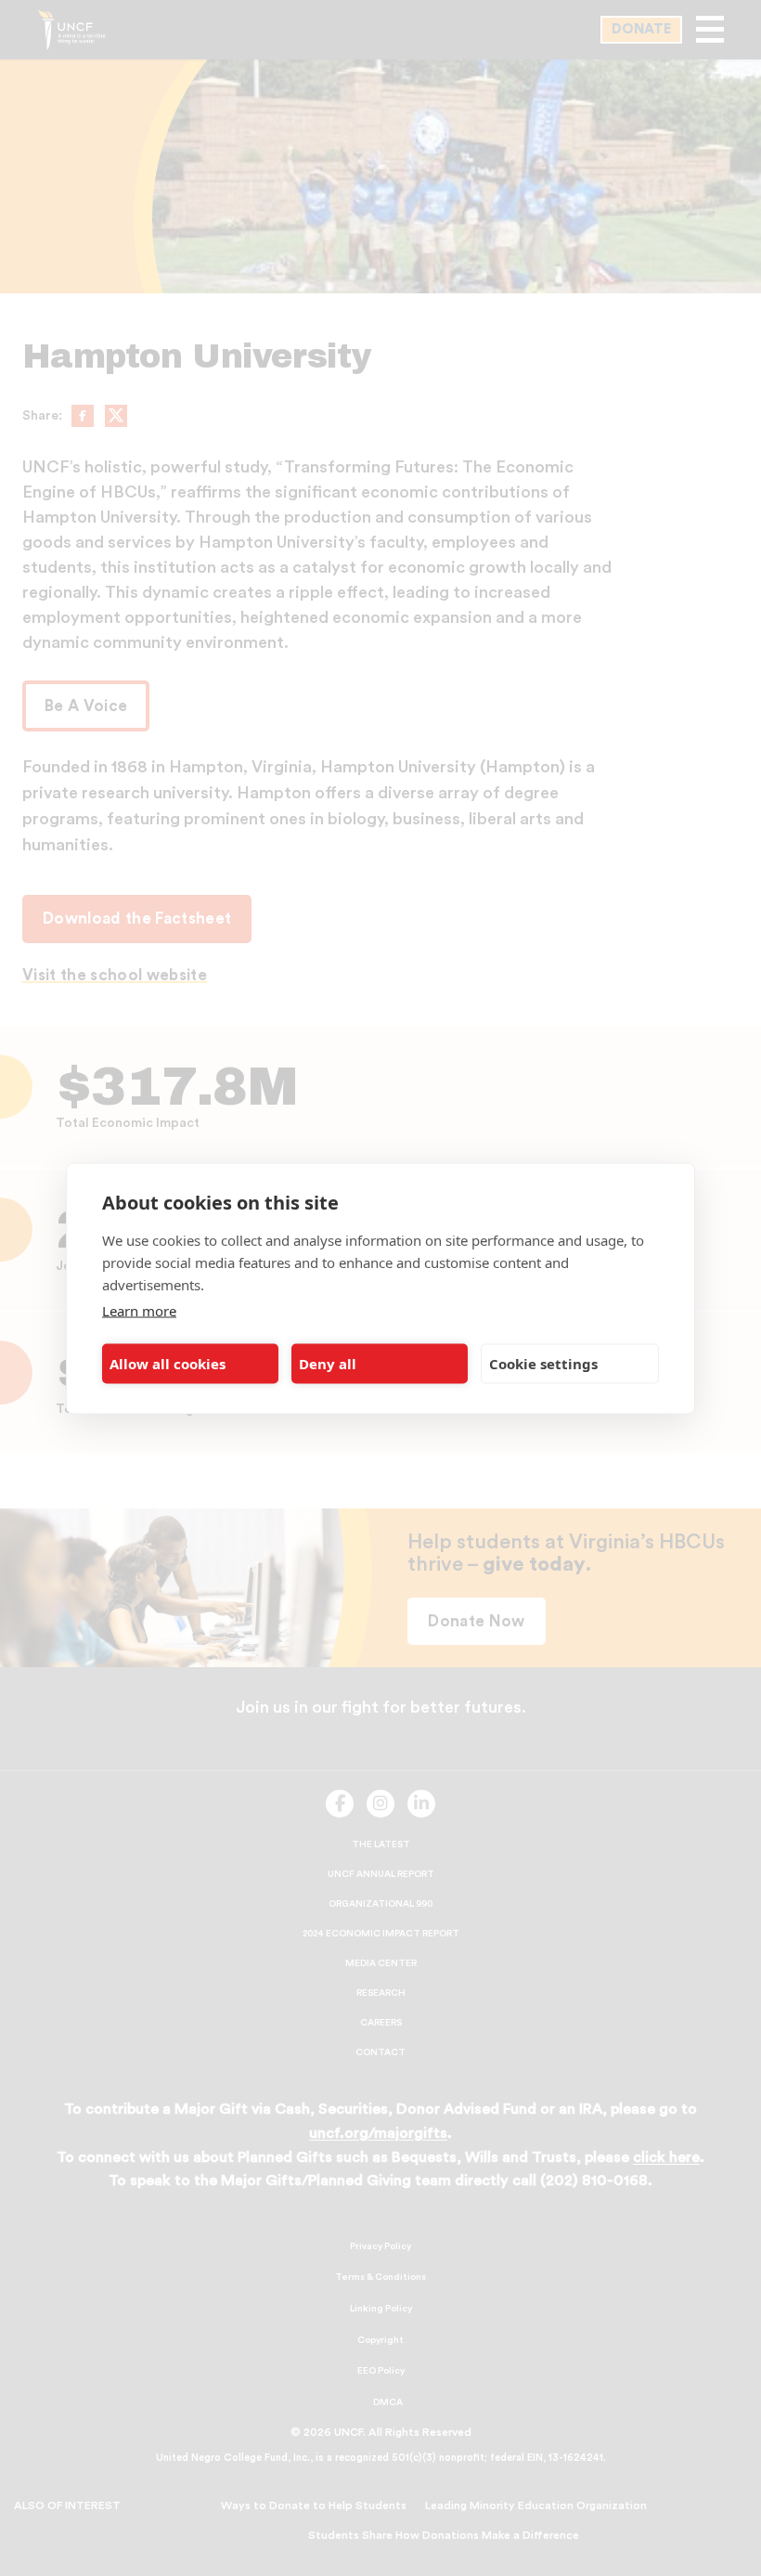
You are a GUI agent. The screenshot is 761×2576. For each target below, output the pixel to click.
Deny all (328, 1364)
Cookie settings (543, 1364)
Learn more (139, 1310)
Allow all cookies (168, 1364)
